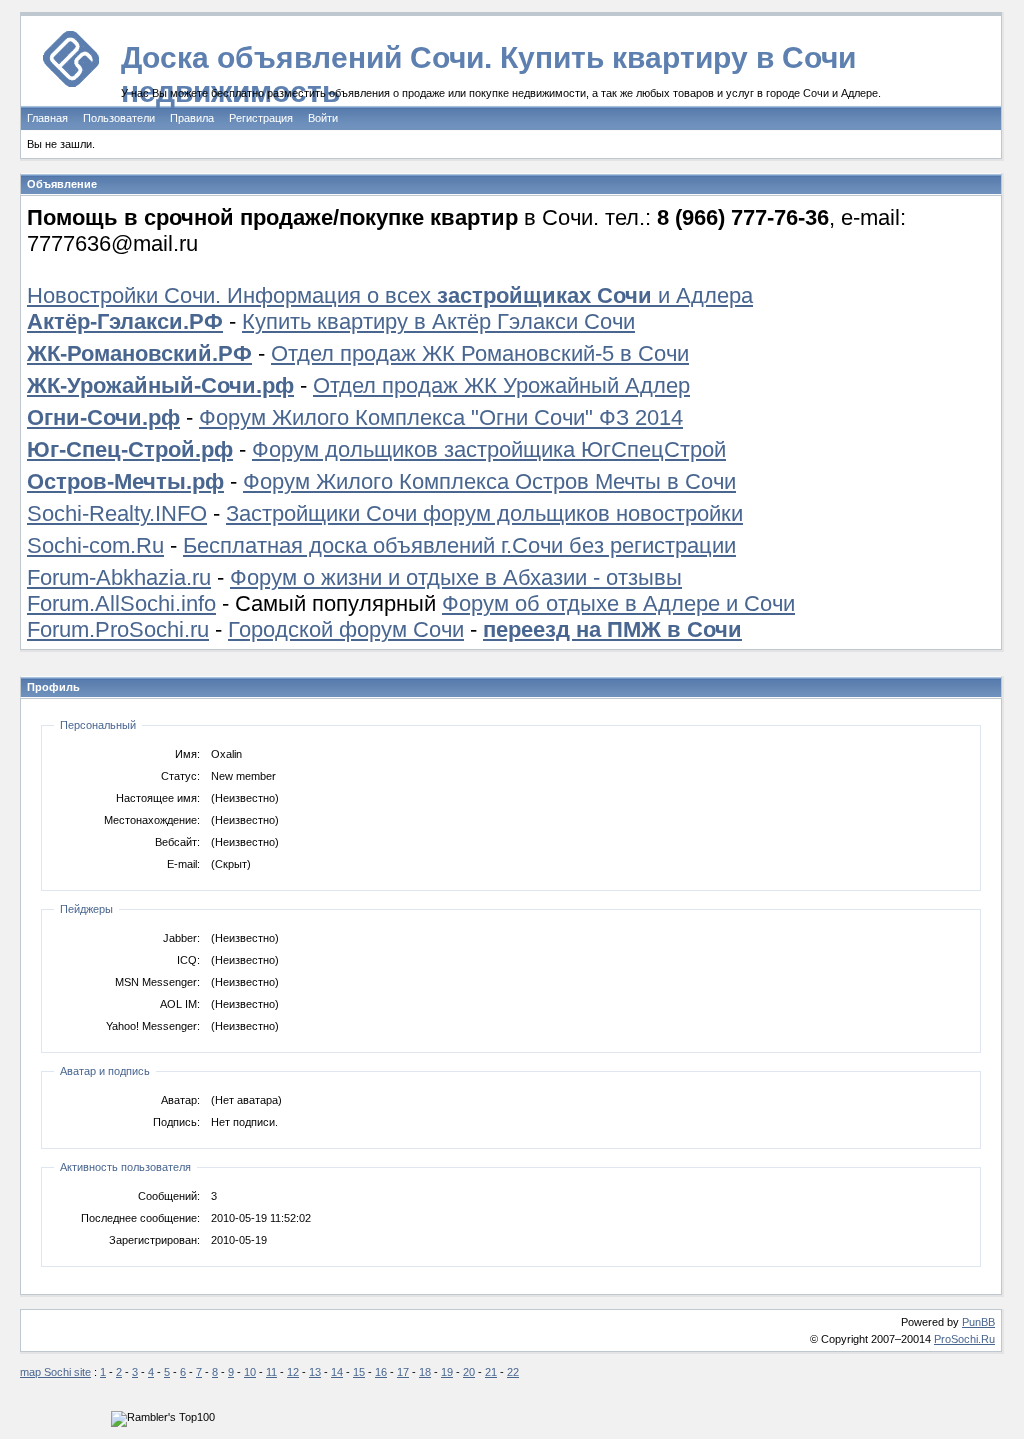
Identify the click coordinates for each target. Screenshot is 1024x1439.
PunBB (978, 1322)
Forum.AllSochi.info (121, 603)
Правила (192, 118)
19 (447, 1372)
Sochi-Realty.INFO (117, 513)
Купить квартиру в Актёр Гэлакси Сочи (438, 321)
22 (513, 1372)
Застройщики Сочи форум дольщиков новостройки (484, 513)
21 (491, 1372)
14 (337, 1372)
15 (359, 1372)
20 (469, 1372)
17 (403, 1372)
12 (293, 1372)
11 (271, 1372)
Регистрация (261, 118)
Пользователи (119, 118)
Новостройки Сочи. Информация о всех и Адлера (390, 295)
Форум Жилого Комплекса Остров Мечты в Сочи (489, 481)
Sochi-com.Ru (95, 545)
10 (250, 1372)
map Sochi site (55, 1372)
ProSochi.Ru (964, 1339)
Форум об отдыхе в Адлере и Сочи (618, 603)
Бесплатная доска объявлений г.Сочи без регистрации (459, 545)
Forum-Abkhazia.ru (119, 577)
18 (425, 1372)
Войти (323, 118)
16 (381, 1372)
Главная (47, 118)
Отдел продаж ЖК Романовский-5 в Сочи (480, 353)
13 (315, 1372)
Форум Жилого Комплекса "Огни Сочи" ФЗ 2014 (441, 417)
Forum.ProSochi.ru (118, 629)
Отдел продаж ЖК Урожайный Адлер (501, 385)
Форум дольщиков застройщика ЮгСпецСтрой (489, 449)
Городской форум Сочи (346, 629)
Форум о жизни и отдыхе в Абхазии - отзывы (456, 577)
